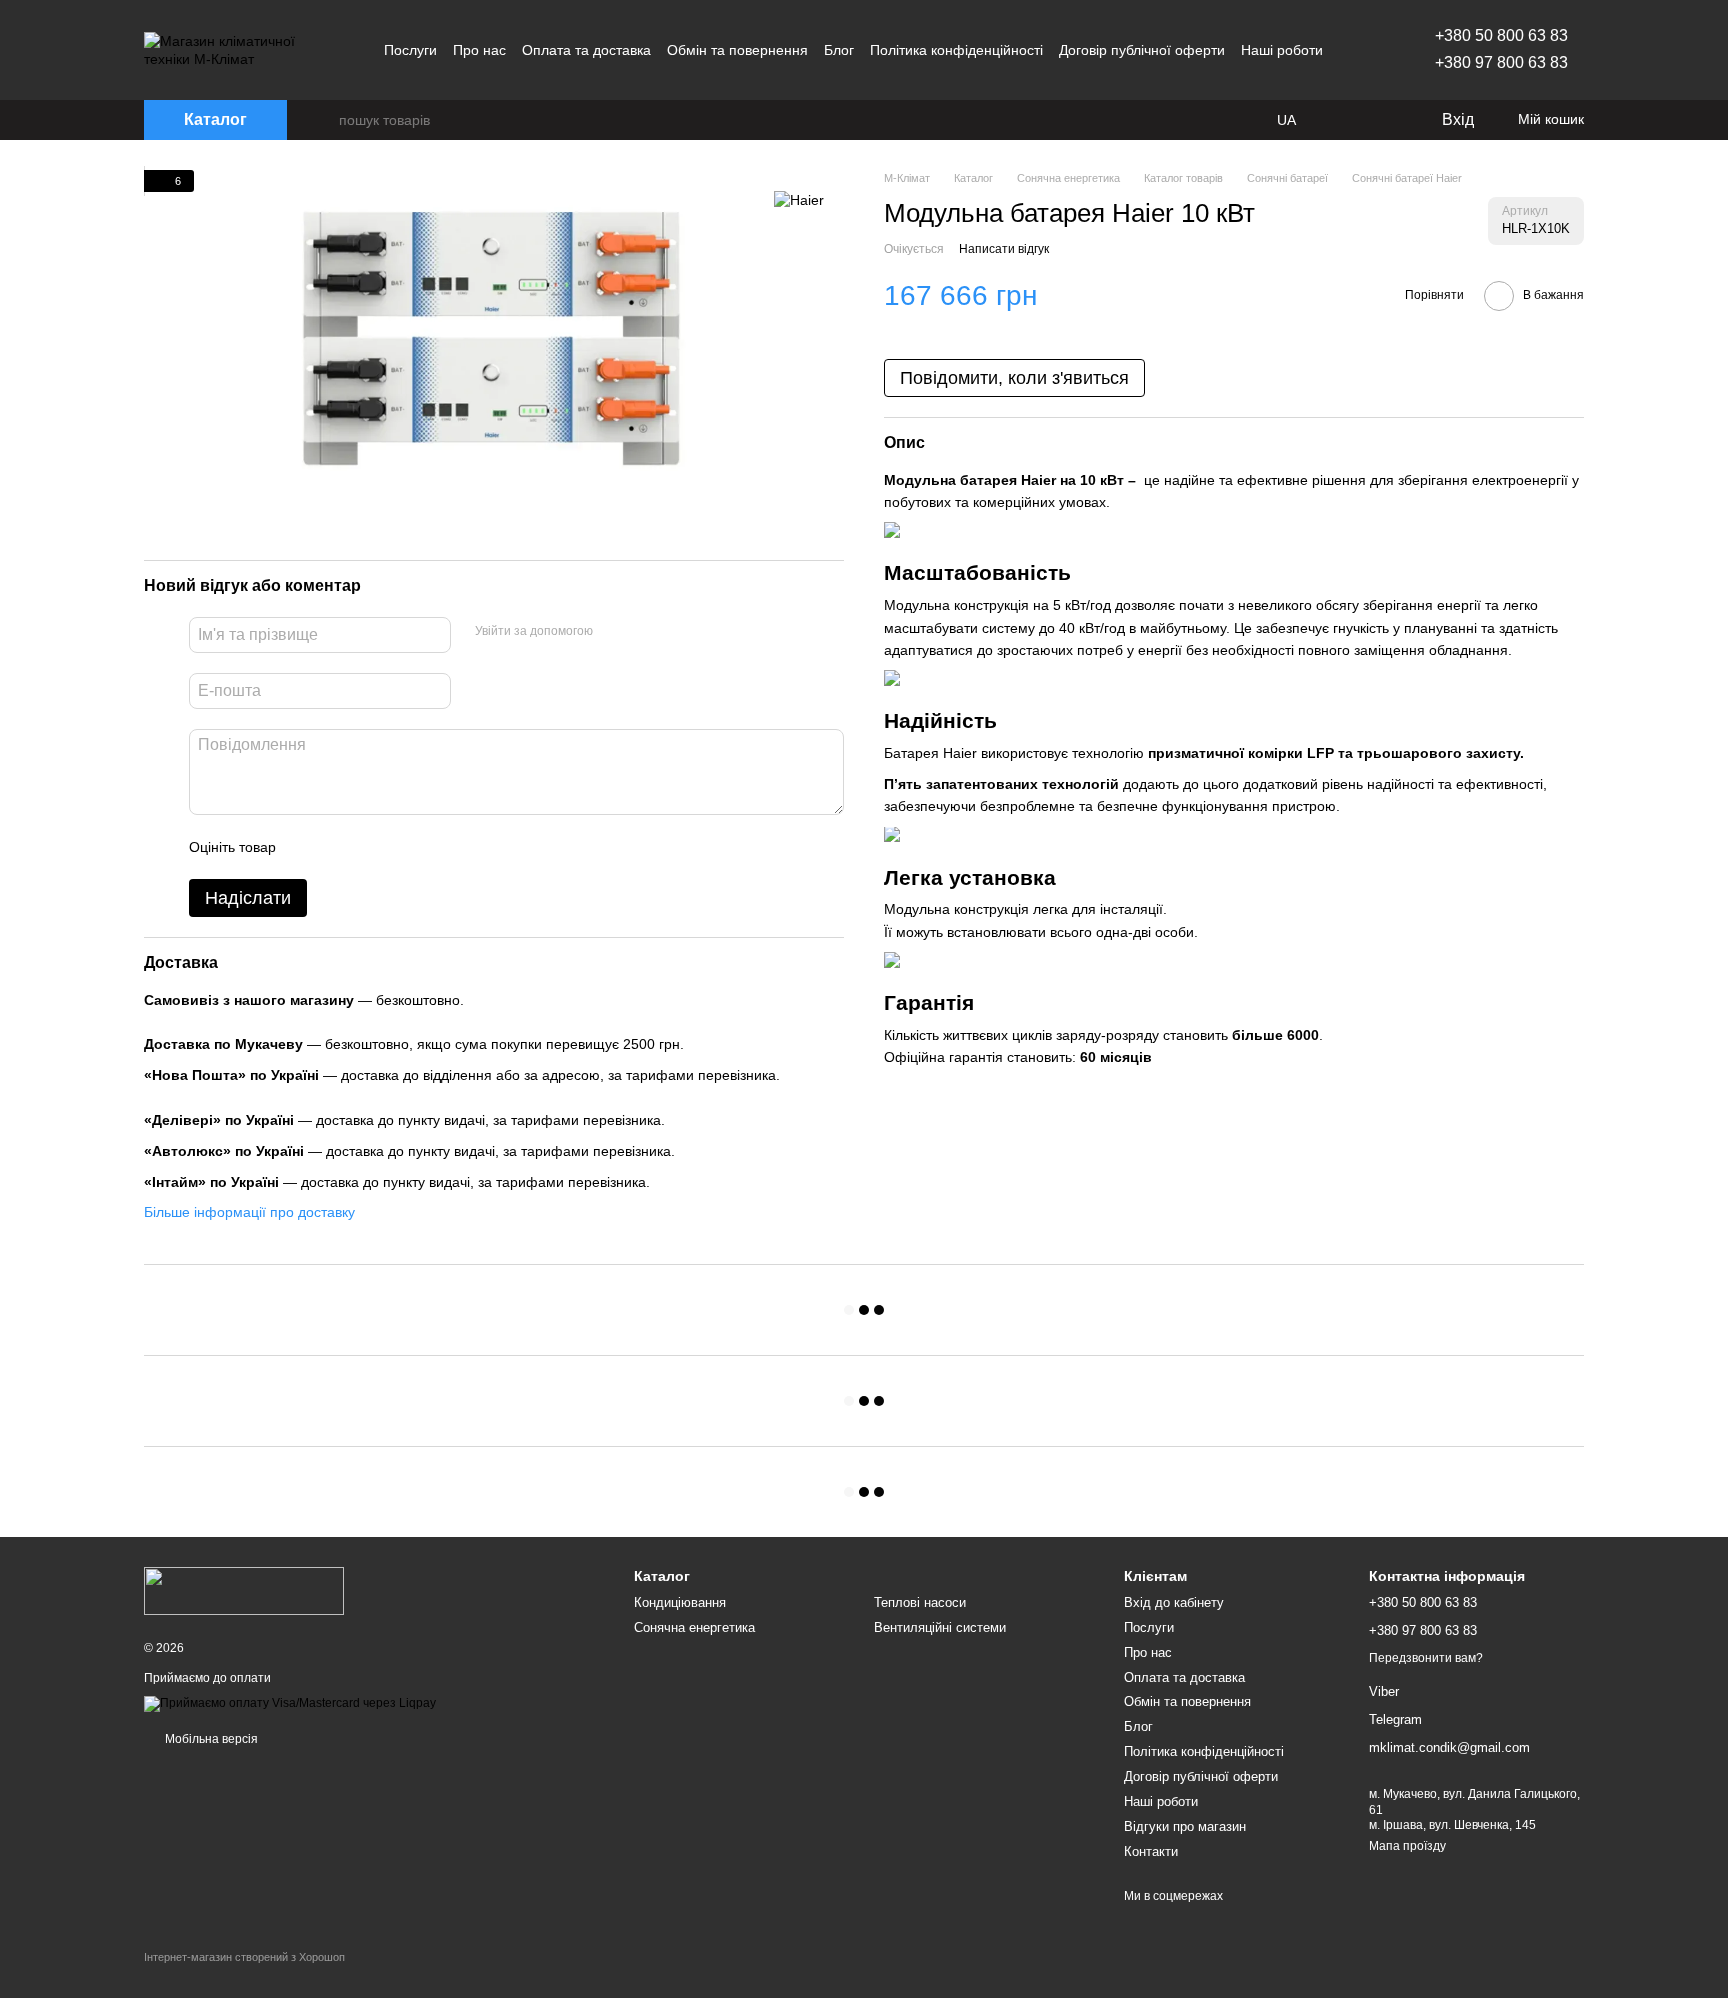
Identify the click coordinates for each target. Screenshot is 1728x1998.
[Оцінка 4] (405, 847)
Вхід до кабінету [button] (1174, 1602)
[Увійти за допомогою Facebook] (615, 632)
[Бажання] (1384, 120)
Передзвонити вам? (1426, 1658)
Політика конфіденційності (956, 50)
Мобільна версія (210, 1739)
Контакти (1151, 1851)
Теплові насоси (920, 1602)
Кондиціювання (680, 1602)
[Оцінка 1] (309, 847)
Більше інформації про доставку (249, 1212)
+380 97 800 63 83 (1501, 62)
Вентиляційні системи (940, 1627)
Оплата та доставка (586, 50)
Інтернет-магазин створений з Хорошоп (244, 1957)
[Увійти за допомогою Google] (647, 632)
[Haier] (799, 199)
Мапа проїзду (1407, 1846)
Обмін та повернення (737, 50)
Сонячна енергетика (694, 1627)
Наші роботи (1282, 50)
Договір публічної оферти (1142, 50)
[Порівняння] (1344, 120)
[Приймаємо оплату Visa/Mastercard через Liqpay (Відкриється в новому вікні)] (290, 1703)
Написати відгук (1004, 249)
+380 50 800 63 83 (1501, 35)
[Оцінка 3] (373, 847)
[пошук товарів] (323, 120)
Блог (839, 50)
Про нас (479, 50)
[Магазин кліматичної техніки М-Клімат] (244, 1590)
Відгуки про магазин (1185, 1826)
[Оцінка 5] (437, 847)
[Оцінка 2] (341, 847)
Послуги (410, 50)
